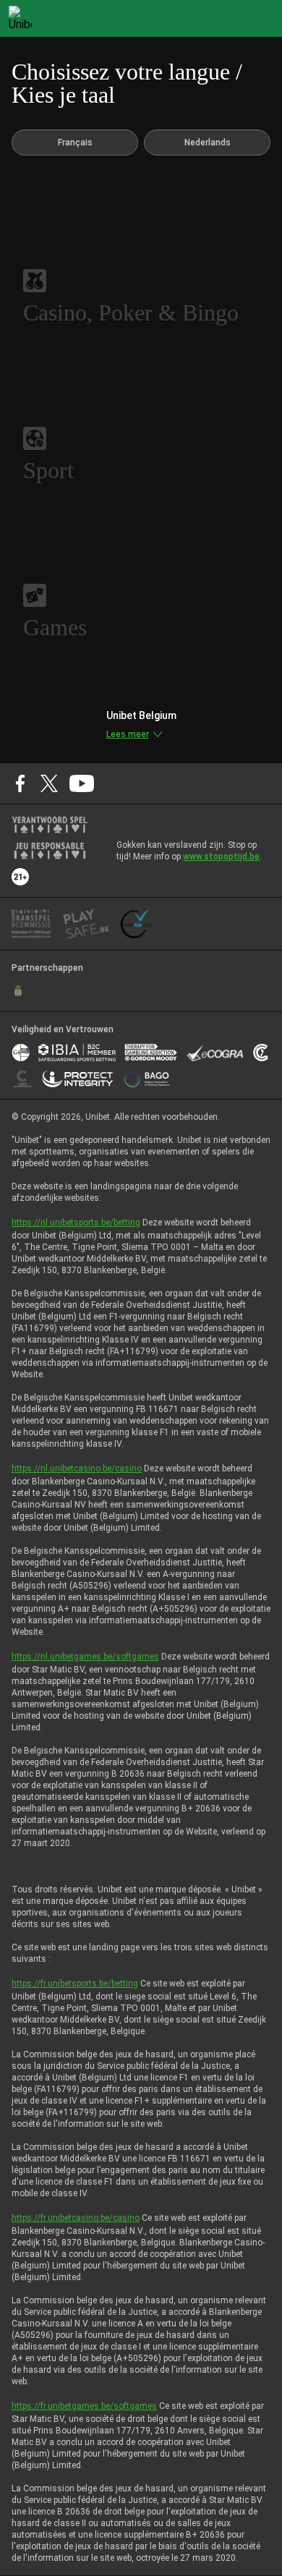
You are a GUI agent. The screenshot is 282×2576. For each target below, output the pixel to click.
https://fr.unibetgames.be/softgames (84, 2406)
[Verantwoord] (50, 825)
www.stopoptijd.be (221, 856)
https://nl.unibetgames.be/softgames (85, 1657)
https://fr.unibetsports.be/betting (75, 1984)
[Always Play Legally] (137, 924)
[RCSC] (18, 991)
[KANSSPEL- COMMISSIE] (31, 924)
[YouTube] (82, 783)
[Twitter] (49, 783)
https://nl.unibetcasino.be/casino (77, 1468)
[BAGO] (146, 1079)
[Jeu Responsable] (50, 851)
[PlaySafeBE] (86, 924)
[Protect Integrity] (78, 1079)
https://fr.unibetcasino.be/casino (76, 2218)
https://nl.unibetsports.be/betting (76, 1223)
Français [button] (75, 143)
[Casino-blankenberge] (22, 1079)
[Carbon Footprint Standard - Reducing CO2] (261, 1053)
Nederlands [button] (208, 143)
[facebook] (20, 783)
